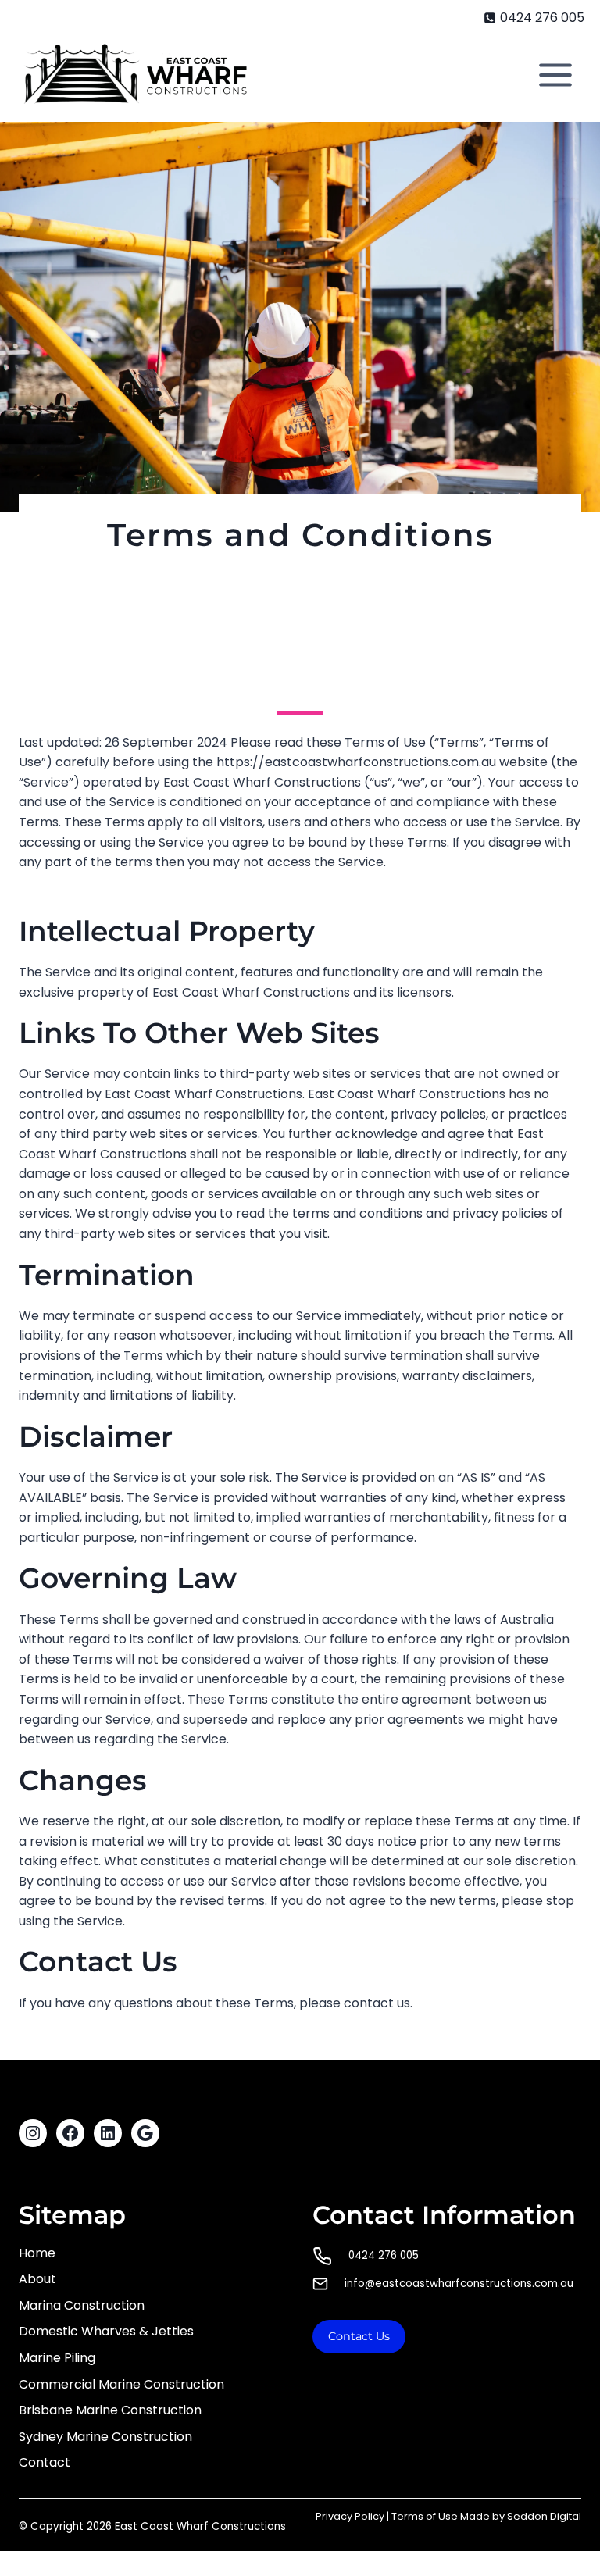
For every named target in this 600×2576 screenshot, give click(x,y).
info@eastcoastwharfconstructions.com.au (459, 2283)
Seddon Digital (544, 2516)
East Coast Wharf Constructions (200, 2526)
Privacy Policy (350, 2516)
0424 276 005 (384, 2255)
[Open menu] (555, 75)
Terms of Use (425, 2516)
